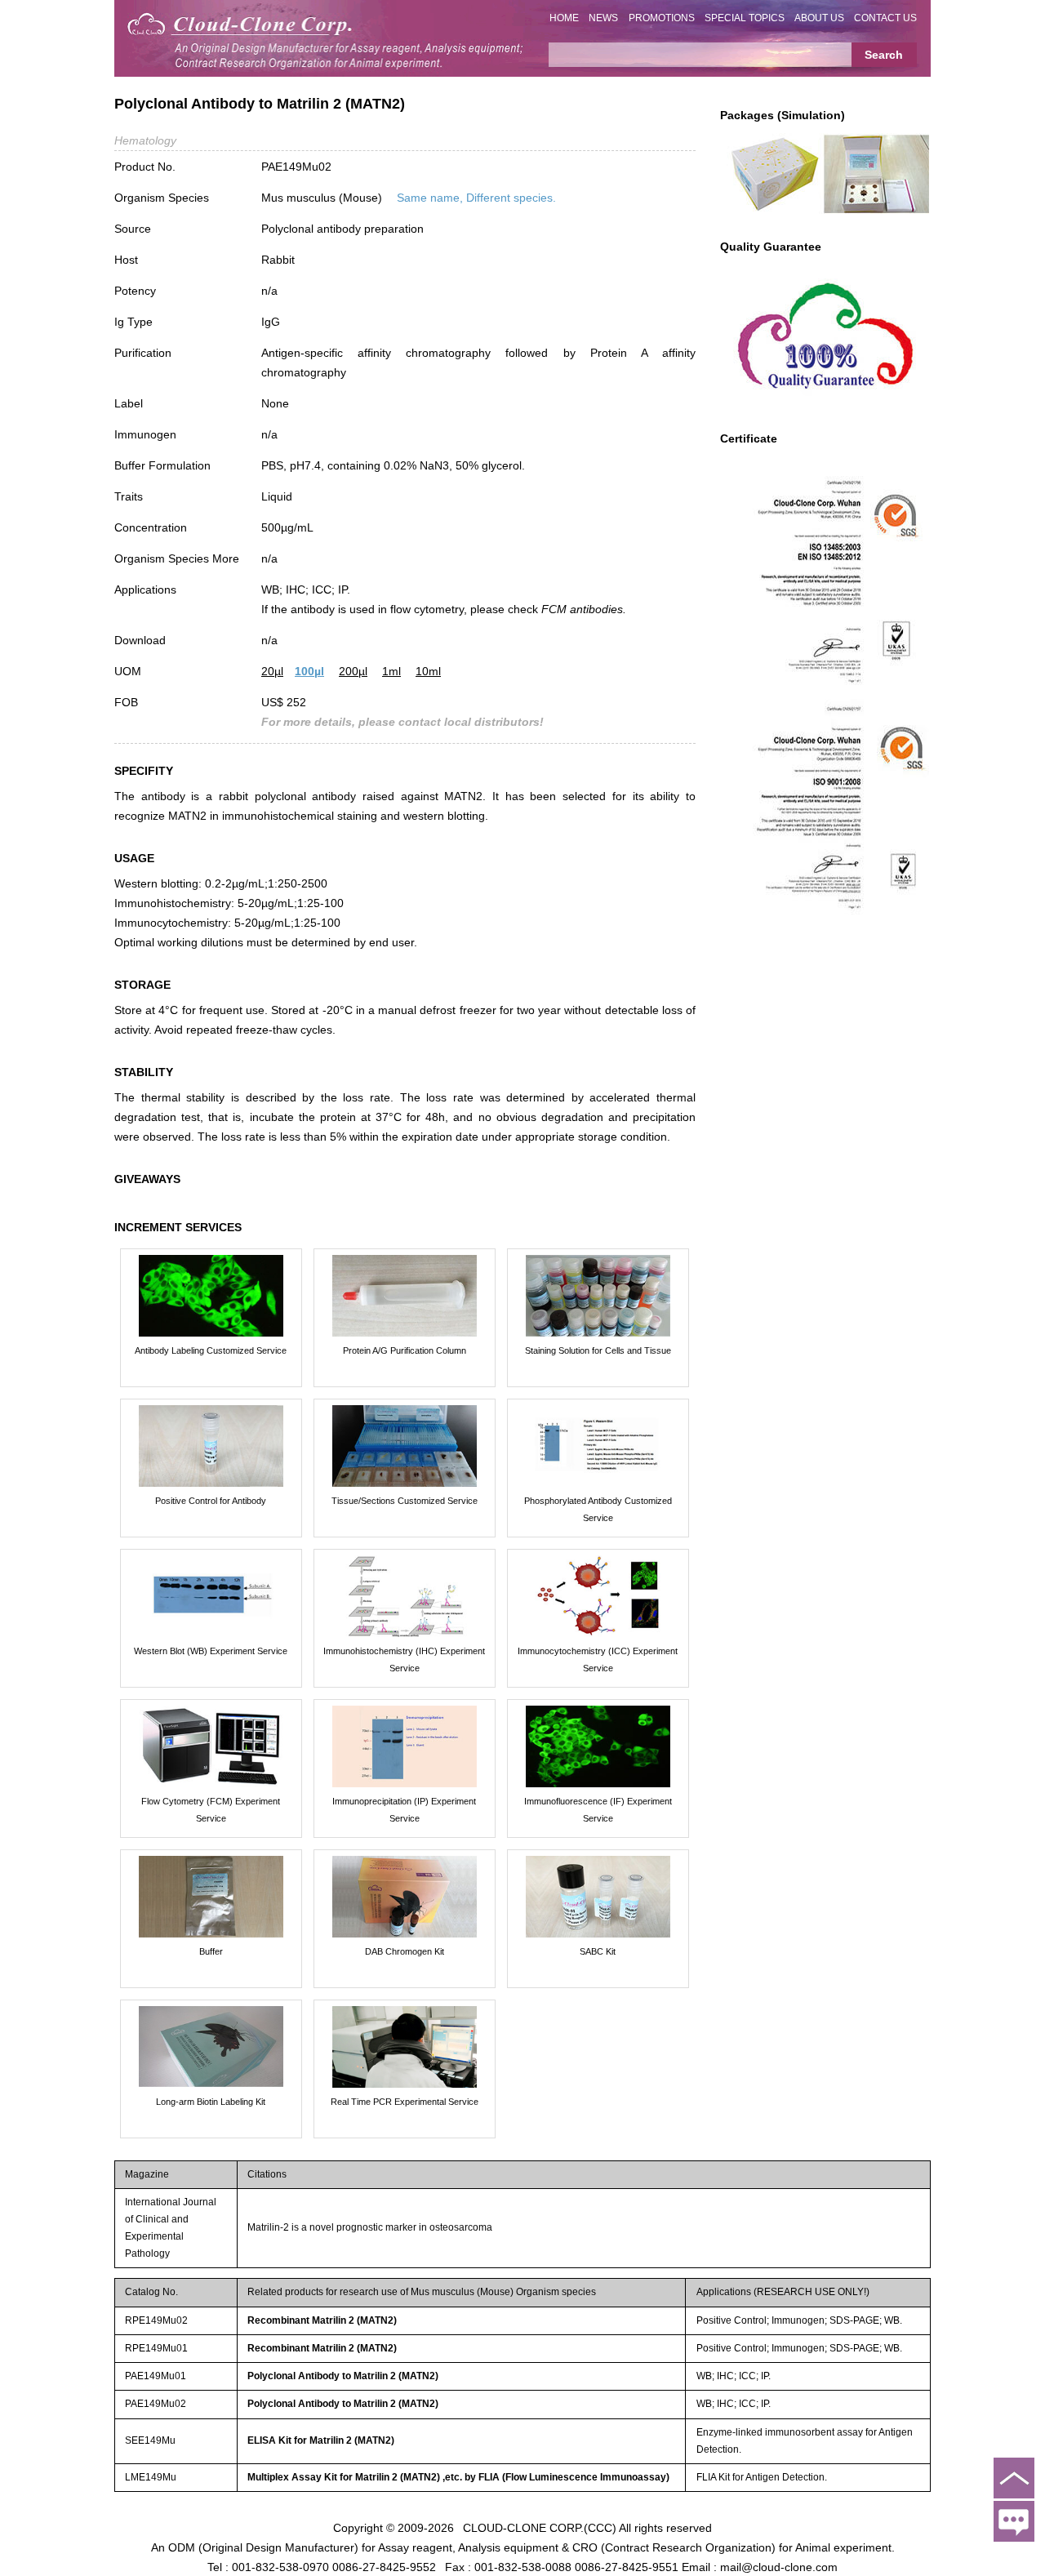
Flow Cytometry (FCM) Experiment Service (211, 1810)
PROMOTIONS (662, 18)
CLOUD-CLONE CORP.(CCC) (540, 2527)
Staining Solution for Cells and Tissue (598, 1350)
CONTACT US (885, 18)
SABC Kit (598, 1951)
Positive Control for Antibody (211, 1501)
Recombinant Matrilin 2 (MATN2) (322, 2320)
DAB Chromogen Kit (405, 1951)
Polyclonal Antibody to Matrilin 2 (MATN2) (343, 2376)
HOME (564, 18)
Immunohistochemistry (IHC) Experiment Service (404, 1659)
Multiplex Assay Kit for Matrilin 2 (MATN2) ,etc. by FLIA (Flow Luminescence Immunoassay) (458, 2477)
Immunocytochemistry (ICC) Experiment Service (598, 1659)
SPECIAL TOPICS (745, 18)
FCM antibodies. (584, 609)
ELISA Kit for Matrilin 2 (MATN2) (321, 2440)
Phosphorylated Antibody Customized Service (598, 1509)
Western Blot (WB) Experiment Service (211, 1651)
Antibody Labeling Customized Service (211, 1350)
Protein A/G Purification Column (405, 1350)
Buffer (211, 1951)
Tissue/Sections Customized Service (405, 1501)
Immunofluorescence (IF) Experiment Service (598, 1810)
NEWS (603, 18)
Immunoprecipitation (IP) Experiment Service (404, 1810)
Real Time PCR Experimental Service (405, 2102)
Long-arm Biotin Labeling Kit (211, 2102)
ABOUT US (819, 18)
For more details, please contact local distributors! (402, 722)
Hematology (145, 140)
